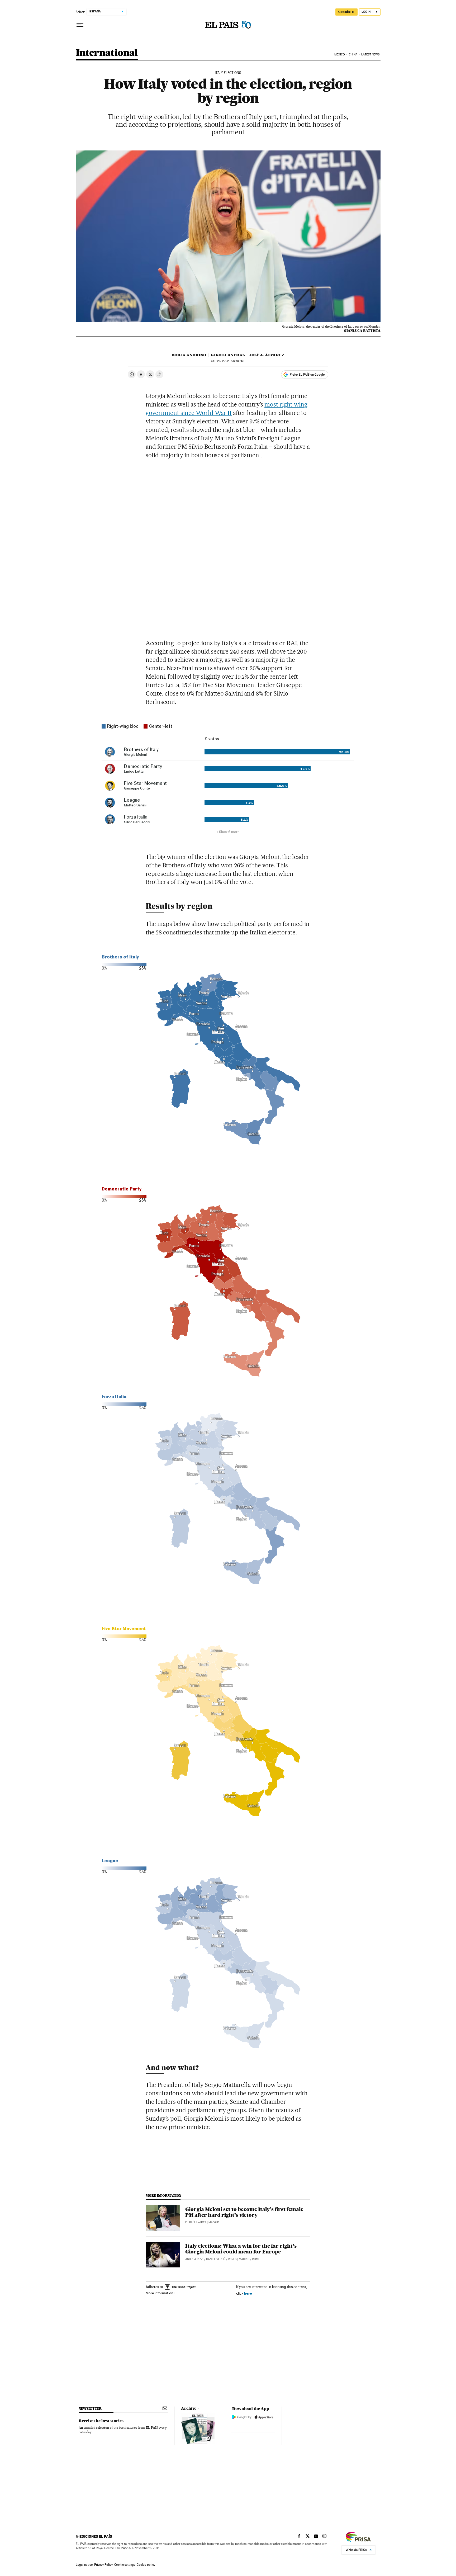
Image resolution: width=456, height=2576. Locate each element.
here (248, 2293)
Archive (189, 2408)
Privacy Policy (103, 2565)
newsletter (90, 2409)
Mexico (340, 55)
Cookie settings (125, 2565)
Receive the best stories (101, 2421)
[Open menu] (80, 25)
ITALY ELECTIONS (228, 73)
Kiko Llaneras (228, 355)
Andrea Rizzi (194, 2259)
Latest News (370, 55)
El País (190, 2222)
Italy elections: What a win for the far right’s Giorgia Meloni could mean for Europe (241, 2249)
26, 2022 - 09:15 (228, 361)
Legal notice (84, 2565)
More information (160, 2293)
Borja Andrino (189, 355)
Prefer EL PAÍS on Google (307, 375)
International (107, 53)
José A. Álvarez (267, 355)
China (353, 55)
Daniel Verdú (216, 2259)
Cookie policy (146, 2565)
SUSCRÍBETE (346, 12)
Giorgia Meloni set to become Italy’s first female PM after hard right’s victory (244, 2212)
